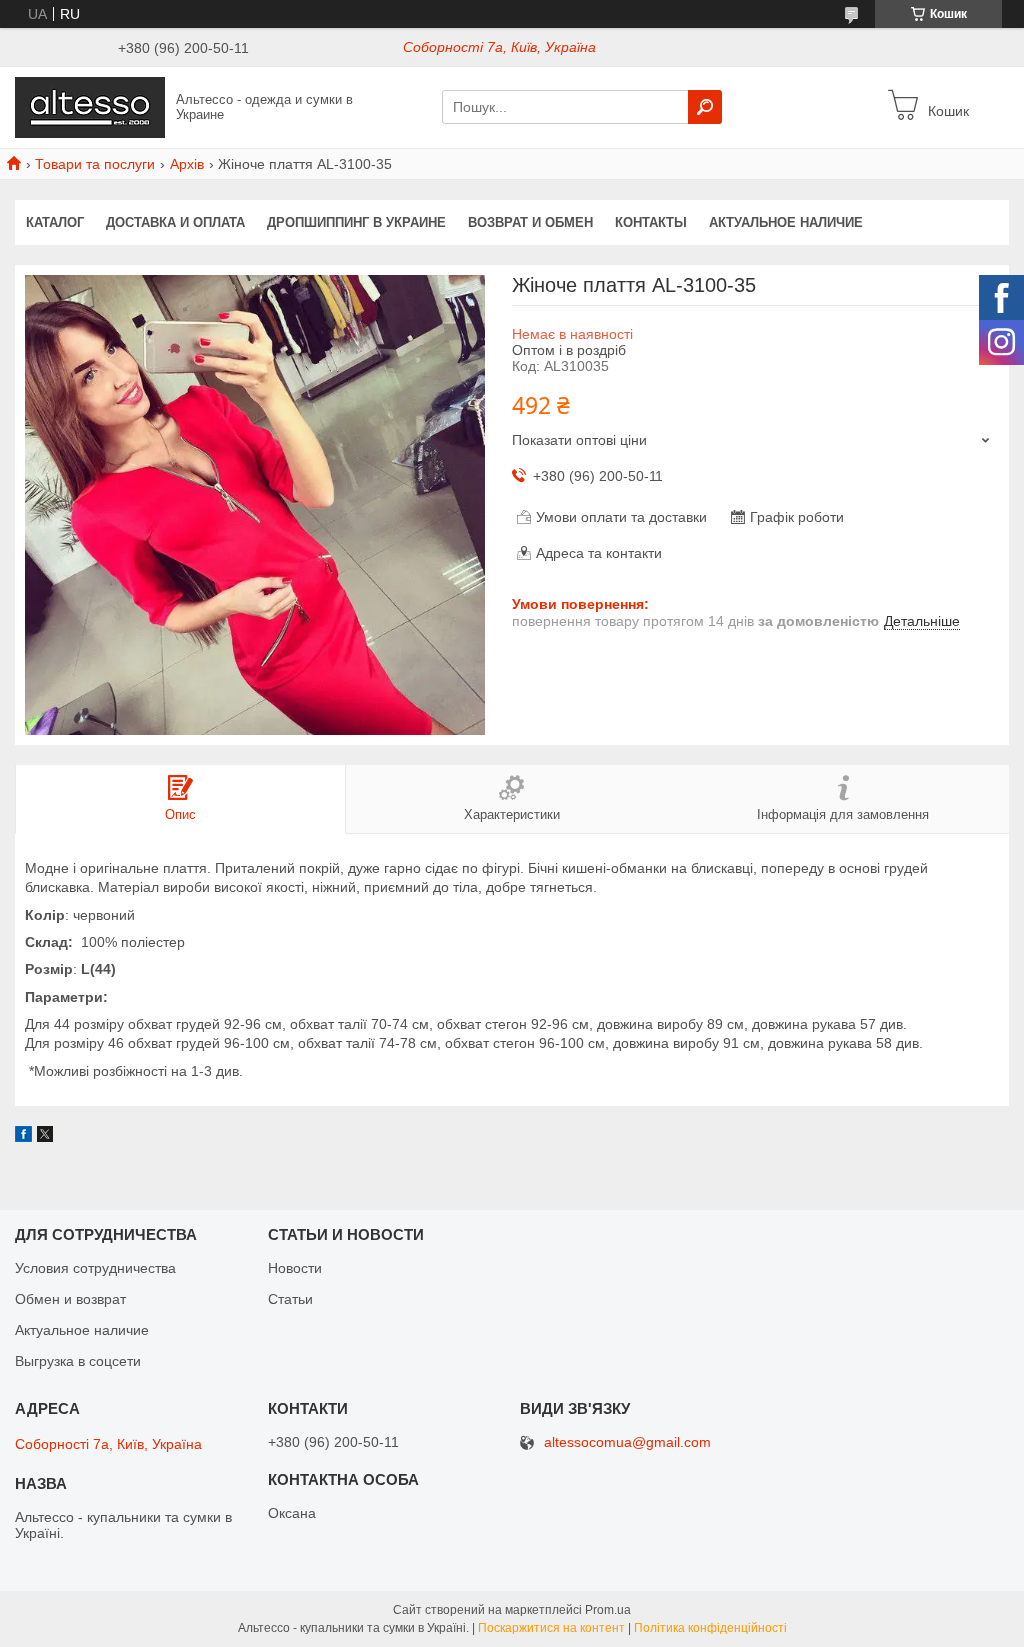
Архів (187, 164)
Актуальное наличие (786, 222)
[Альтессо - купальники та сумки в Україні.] (90, 106)
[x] (45, 1137)
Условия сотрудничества (95, 1268)
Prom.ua (608, 1610)
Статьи (290, 1299)
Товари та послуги (95, 164)
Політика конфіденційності (710, 1628)
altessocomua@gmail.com (627, 1442)
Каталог (55, 222)
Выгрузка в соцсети (78, 1361)
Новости (295, 1268)
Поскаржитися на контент (551, 1628)
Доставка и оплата (175, 222)
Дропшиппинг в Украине (356, 222)
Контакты (651, 222)
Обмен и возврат (70, 1299)
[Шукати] (705, 107)
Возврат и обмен (530, 222)
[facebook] (23, 1137)
